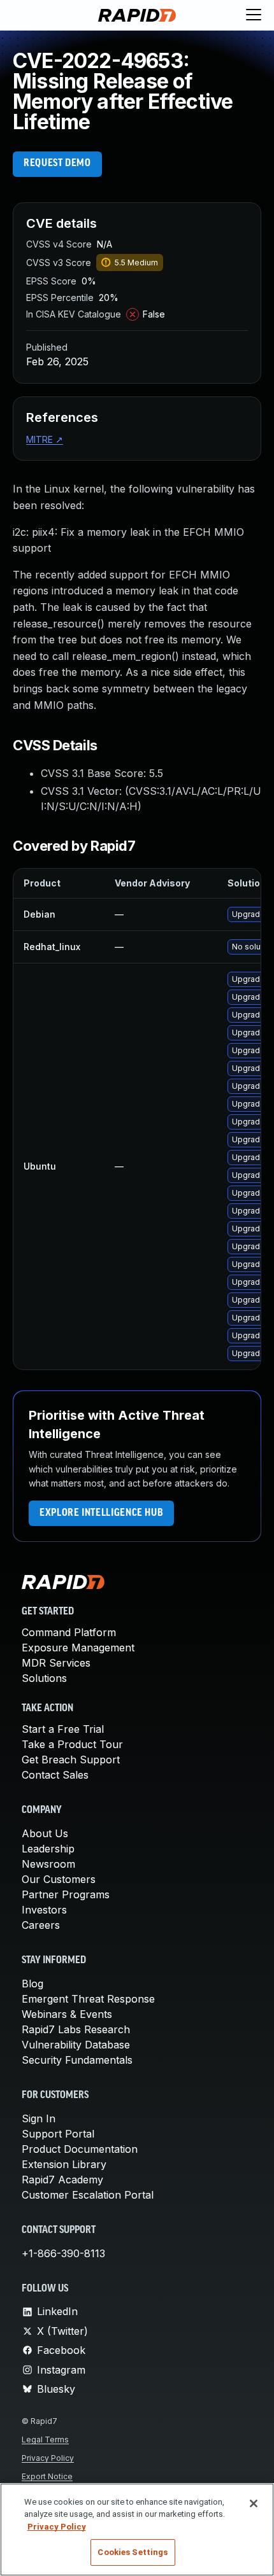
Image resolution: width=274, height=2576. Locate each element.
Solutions (44, 1678)
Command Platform (69, 1632)
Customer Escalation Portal (88, 2195)
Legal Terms (45, 2439)
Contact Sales (55, 1775)
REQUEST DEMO (57, 164)
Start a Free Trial (63, 1729)
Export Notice (47, 2476)
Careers (41, 1925)
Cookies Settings (133, 2552)
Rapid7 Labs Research (76, 2029)
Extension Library (64, 2164)
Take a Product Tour (72, 1744)
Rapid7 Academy (62, 2180)
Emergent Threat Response (88, 1999)
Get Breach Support (71, 1760)
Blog (32, 1984)
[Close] (254, 2503)
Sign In (39, 2118)
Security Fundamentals (77, 2060)
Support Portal (58, 2134)
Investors (44, 1910)
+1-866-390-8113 (63, 2253)
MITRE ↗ (45, 439)
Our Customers (59, 1879)
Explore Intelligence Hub (101, 1513)
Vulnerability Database (76, 2045)
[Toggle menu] (254, 15)
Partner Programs (66, 1894)
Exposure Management (78, 1648)
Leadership (48, 1849)
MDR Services (56, 1663)
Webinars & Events (67, 2014)
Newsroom (48, 1864)
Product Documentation (80, 2149)
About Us (45, 1833)
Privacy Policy (48, 2458)
